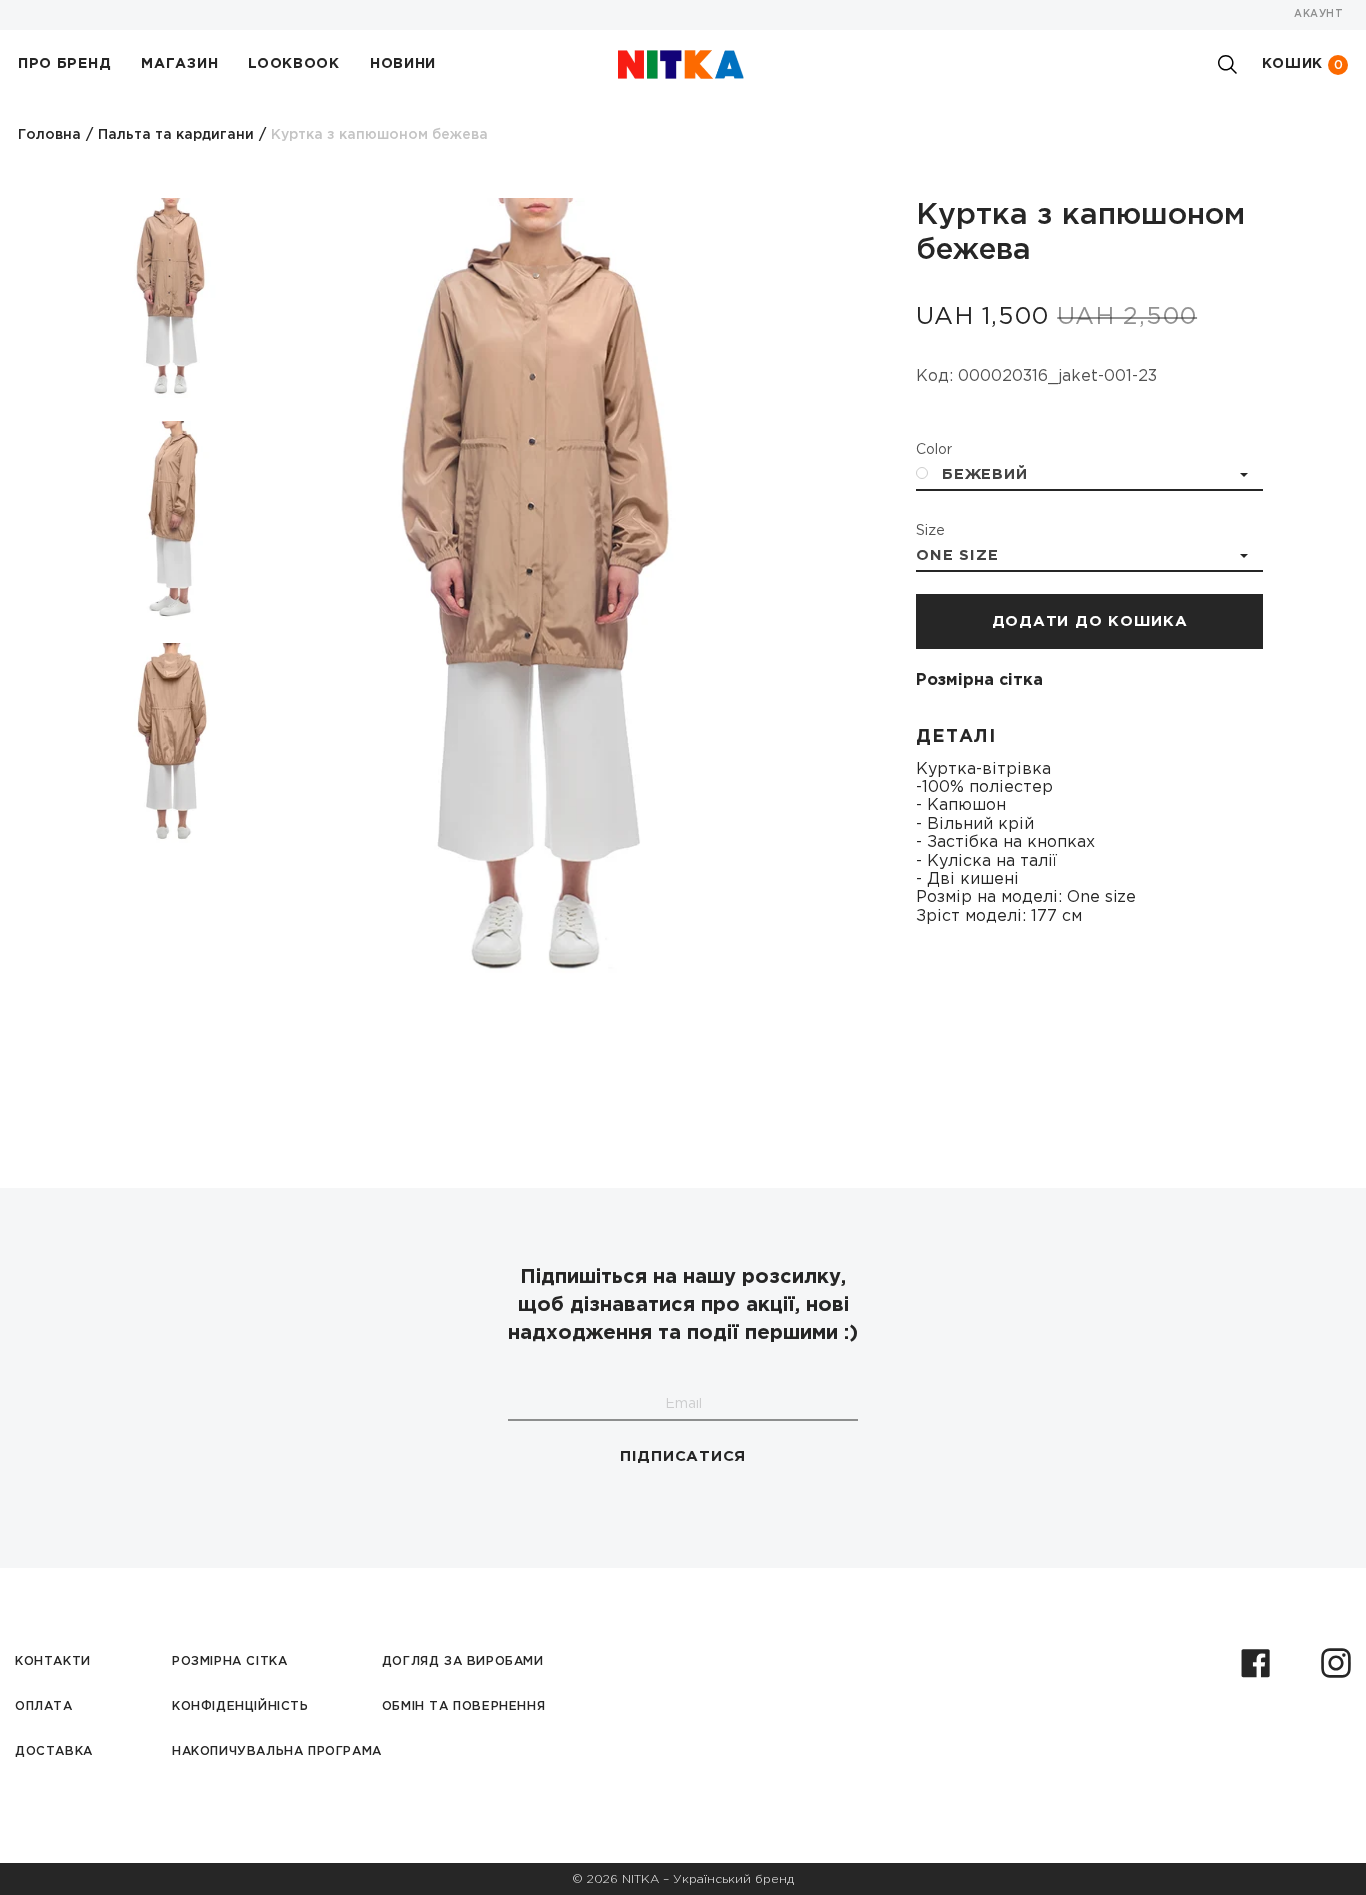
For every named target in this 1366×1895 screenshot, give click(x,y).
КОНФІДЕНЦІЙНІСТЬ (240, 1706)
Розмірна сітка (979, 680)
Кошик (1303, 64)
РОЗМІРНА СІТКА (229, 1661)
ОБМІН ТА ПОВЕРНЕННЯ (463, 1706)
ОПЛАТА (44, 1706)
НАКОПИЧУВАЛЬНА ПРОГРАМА (277, 1751)
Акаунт (1318, 14)
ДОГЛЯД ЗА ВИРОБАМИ (463, 1661)
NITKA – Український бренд (708, 1879)
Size (930, 531)
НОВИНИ (403, 64)
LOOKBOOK (294, 64)
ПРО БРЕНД (64, 64)
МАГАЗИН (179, 64)
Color (934, 450)
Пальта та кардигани (176, 135)
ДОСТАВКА (54, 1751)
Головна (49, 135)
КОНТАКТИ (53, 1661)
